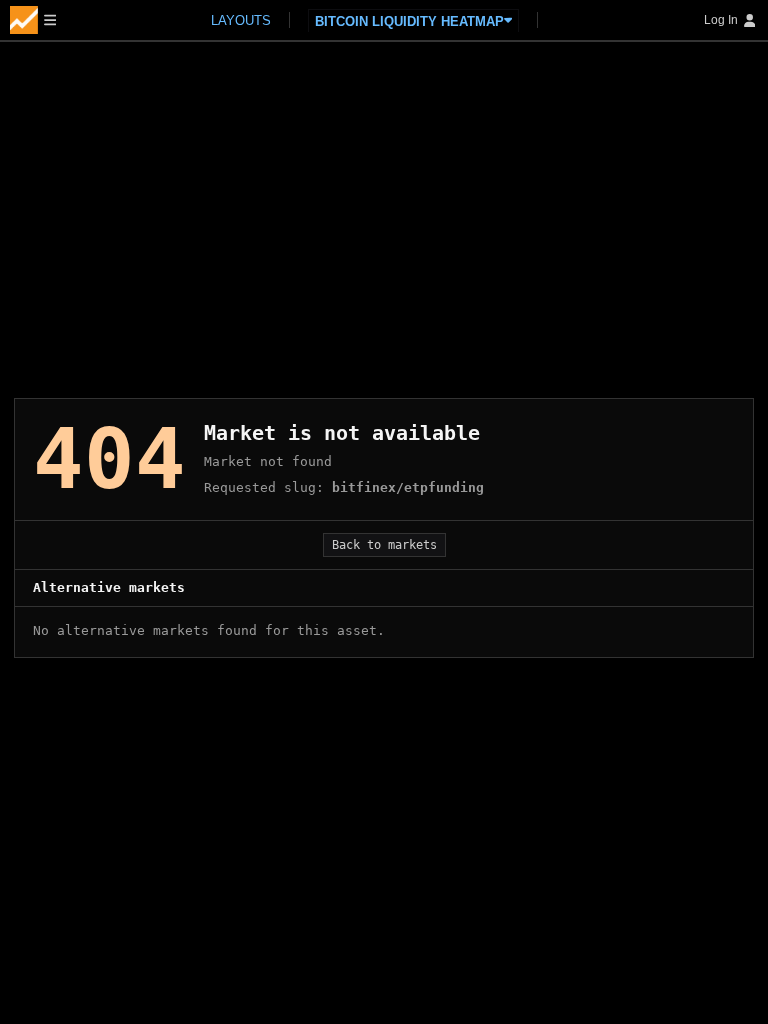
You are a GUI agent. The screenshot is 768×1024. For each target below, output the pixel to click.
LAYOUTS (241, 20)
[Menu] (33, 20)
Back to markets (384, 545)
